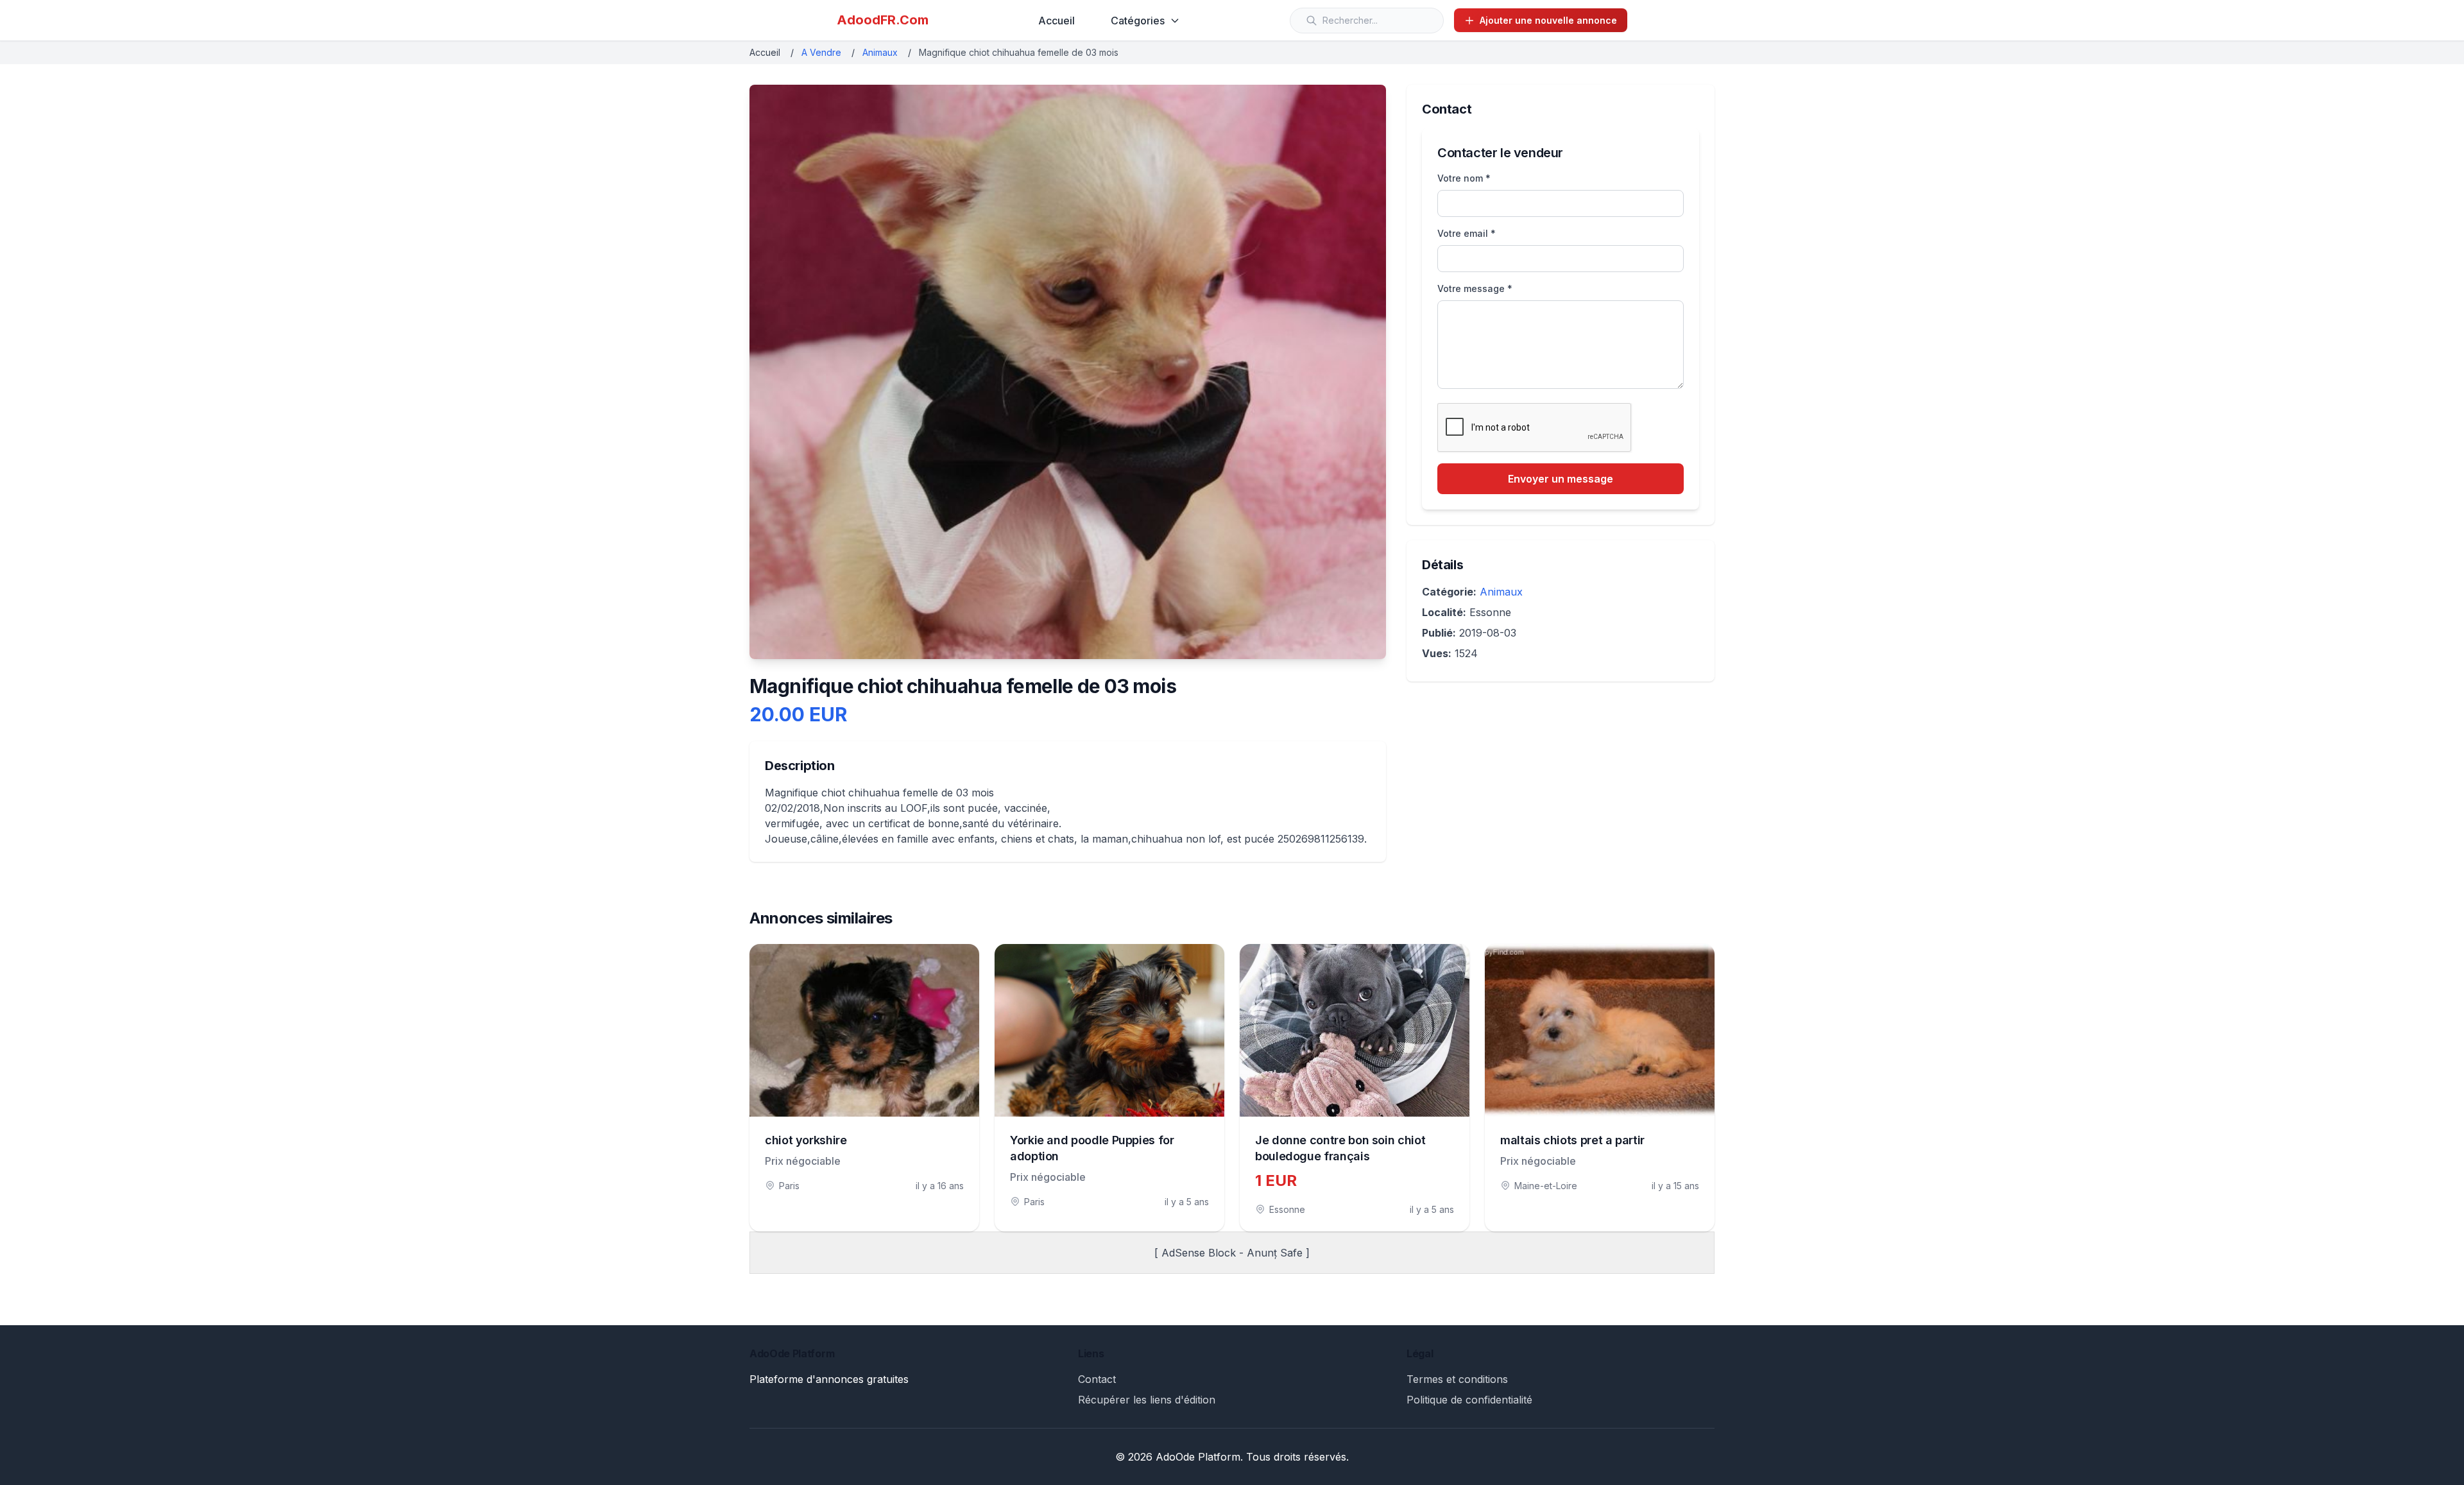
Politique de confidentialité (1469, 1400)
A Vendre (821, 52)
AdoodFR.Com (883, 20)
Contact (1097, 1379)
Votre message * (1475, 288)
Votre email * (1467, 233)
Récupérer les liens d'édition (1147, 1400)
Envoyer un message (1561, 479)
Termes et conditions (1457, 1379)
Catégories (1138, 21)
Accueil (1057, 21)
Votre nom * (1464, 178)
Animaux (880, 52)
